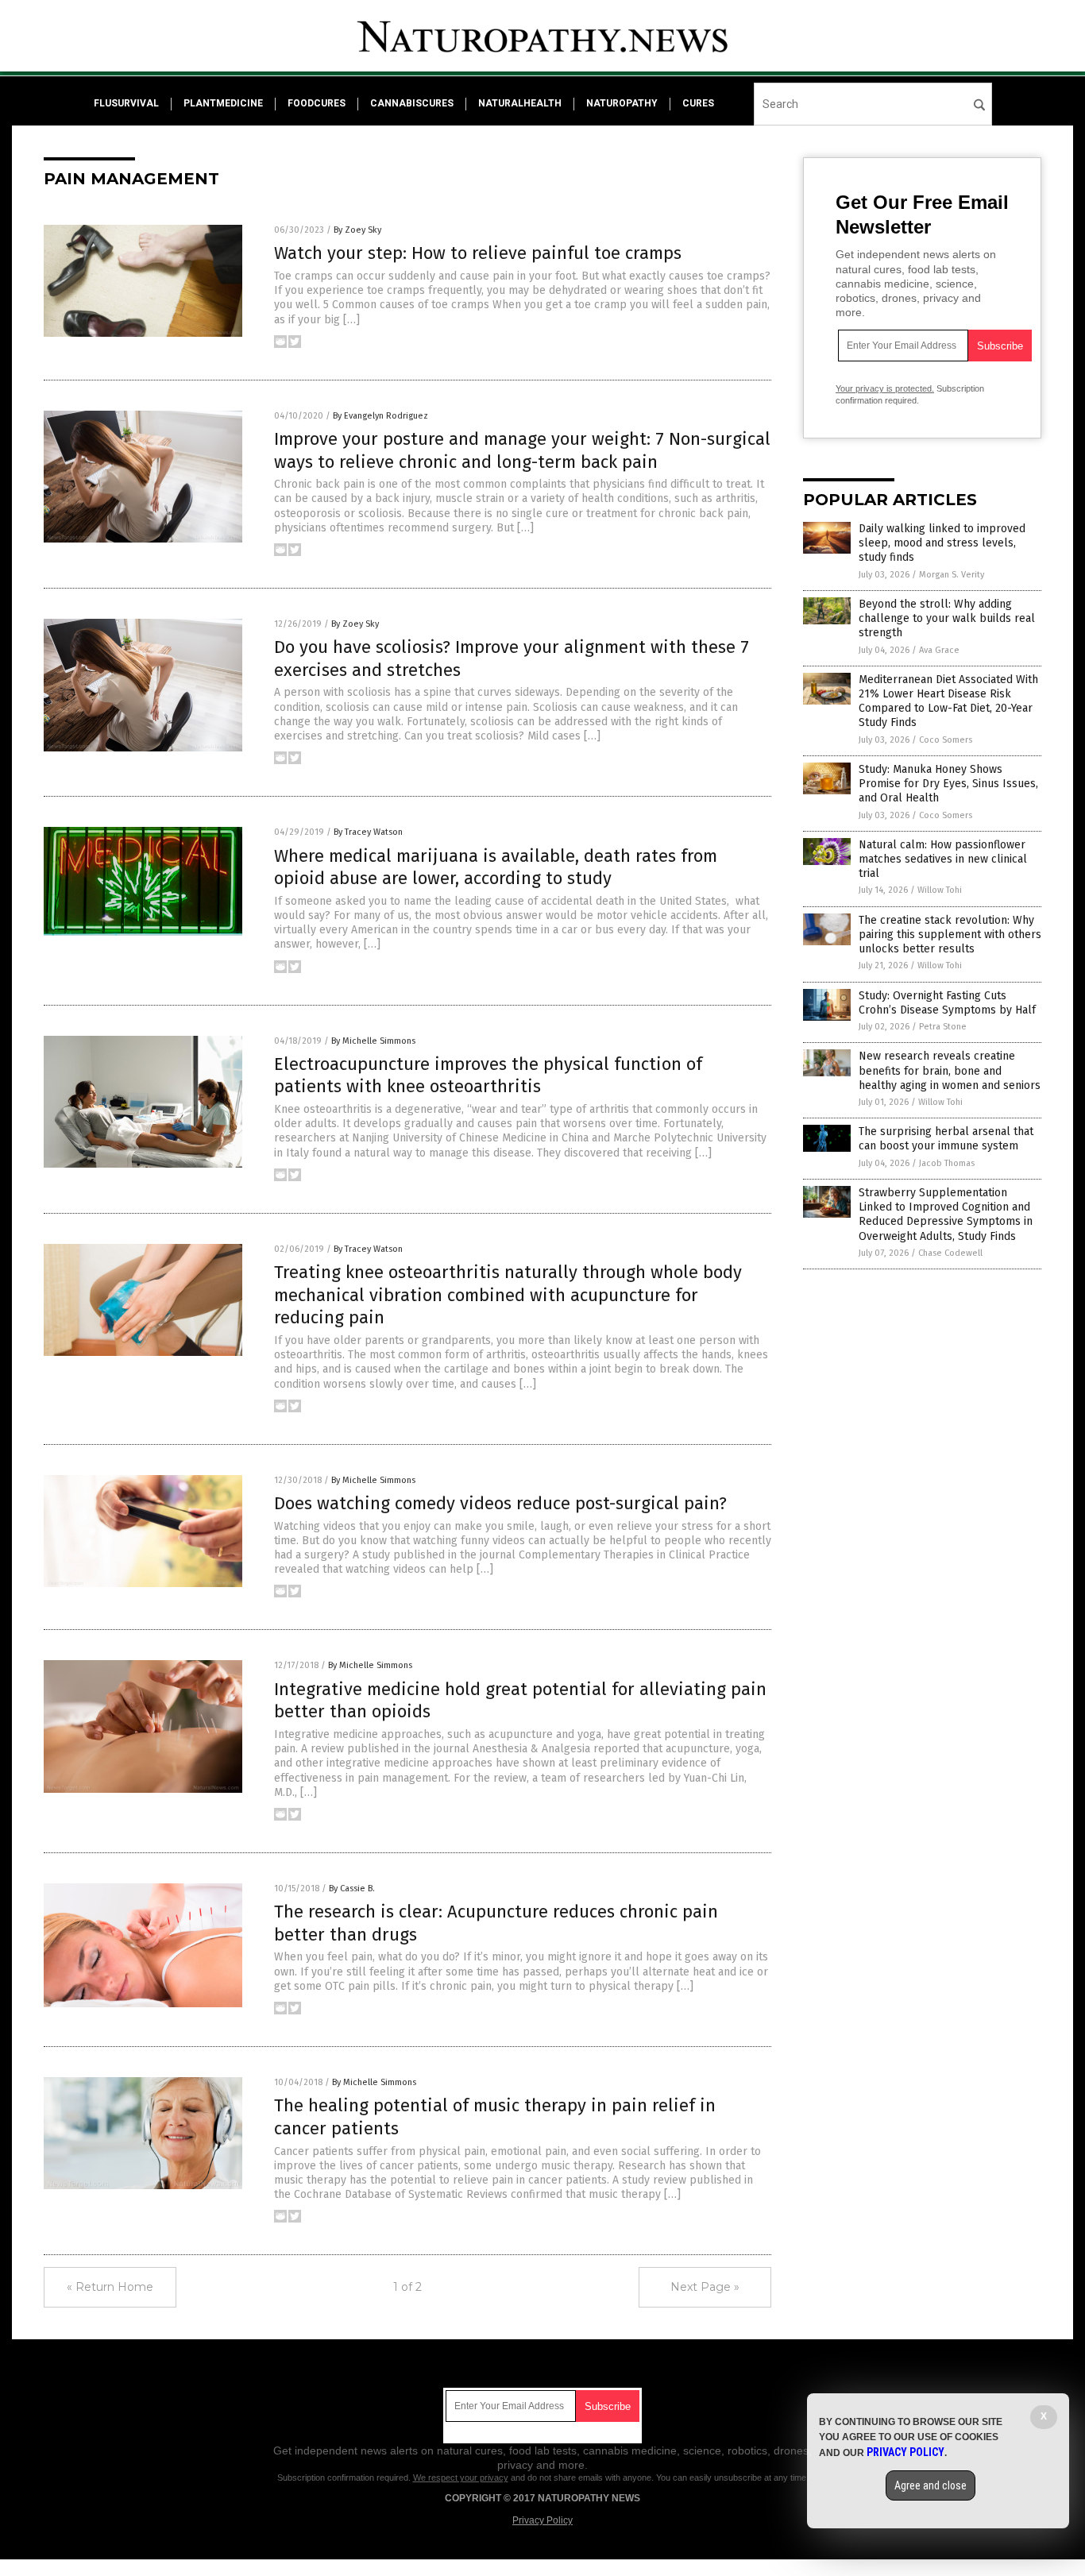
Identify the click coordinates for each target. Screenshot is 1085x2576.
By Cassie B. (352, 1889)
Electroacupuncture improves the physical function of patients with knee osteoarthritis (488, 1076)
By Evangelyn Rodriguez (380, 416)
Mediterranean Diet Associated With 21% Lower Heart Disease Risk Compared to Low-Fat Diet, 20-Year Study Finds (948, 701)
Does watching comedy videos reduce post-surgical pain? (500, 1503)
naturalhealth (520, 103)
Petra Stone (943, 1027)
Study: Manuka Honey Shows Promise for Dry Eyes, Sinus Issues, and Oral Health (948, 784)
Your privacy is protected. (885, 388)
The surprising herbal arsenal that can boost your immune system (946, 1139)
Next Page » (705, 2287)
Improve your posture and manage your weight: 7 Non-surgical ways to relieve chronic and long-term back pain (522, 450)
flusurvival (126, 103)
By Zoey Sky (357, 230)
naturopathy (622, 103)
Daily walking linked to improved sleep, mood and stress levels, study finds (942, 543)
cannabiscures (412, 103)
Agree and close (931, 2485)
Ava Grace (939, 650)
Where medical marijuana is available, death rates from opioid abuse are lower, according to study (496, 867)
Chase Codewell (950, 1253)
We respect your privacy (461, 2478)
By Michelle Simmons (373, 1041)
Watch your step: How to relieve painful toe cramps (478, 253)
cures (698, 103)
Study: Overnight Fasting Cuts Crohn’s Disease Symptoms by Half (947, 1003)
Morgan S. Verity (952, 575)
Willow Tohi (940, 890)
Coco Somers (946, 740)
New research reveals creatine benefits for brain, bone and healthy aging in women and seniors (950, 1070)
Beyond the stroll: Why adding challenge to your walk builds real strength (947, 618)
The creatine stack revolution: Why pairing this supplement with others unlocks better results (950, 935)
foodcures (317, 103)
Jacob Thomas (947, 1163)
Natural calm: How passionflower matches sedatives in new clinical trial (943, 859)
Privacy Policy (542, 2520)
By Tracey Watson (368, 832)
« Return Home (110, 2287)
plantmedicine (223, 103)
